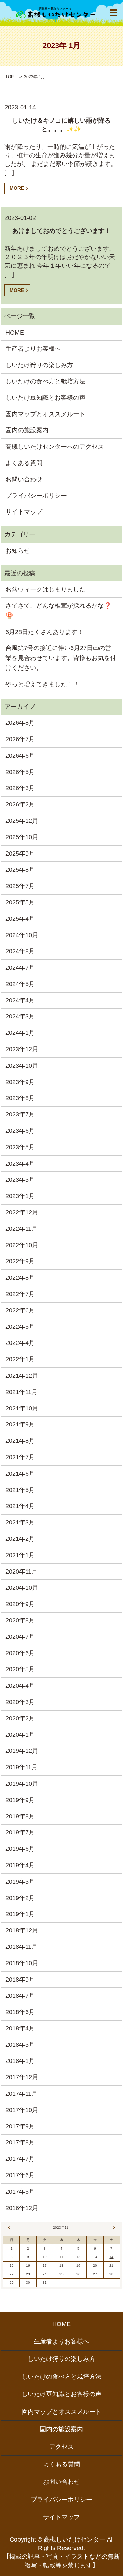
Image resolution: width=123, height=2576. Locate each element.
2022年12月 (22, 1212)
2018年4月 (20, 2028)
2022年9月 (20, 1261)
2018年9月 (20, 1980)
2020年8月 (20, 1620)
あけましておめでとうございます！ (61, 231)
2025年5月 (20, 902)
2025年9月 (20, 854)
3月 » (113, 2227)
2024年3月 (20, 1016)
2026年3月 (20, 788)
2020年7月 (20, 1637)
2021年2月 (20, 1539)
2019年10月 (22, 1784)
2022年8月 (20, 1278)
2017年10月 (22, 2110)
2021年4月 (20, 1506)
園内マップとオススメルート (45, 414)
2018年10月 (22, 1963)
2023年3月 (20, 1180)
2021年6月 (20, 1474)
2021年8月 (20, 1441)
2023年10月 (22, 1066)
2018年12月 (22, 1930)
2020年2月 (20, 1718)
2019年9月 (20, 1800)
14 (111, 2257)
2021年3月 (20, 1522)
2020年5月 (20, 1669)
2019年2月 (20, 1898)
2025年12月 (22, 821)
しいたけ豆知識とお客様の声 (45, 398)
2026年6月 (20, 756)
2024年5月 (20, 984)
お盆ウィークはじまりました (45, 589)
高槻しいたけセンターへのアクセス (55, 447)
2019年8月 (20, 1816)
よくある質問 (24, 463)
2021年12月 (22, 1376)
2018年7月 (20, 1996)
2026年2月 (20, 804)
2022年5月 (20, 1327)
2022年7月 (20, 1294)
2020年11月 (22, 1572)
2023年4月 (20, 1164)
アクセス (61, 2447)
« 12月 (10, 2227)
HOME (15, 333)
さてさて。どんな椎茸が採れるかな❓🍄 (58, 611)
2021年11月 (22, 1392)
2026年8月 (20, 723)
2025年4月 (20, 919)
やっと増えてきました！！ (42, 684)
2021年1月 (20, 1555)
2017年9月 (20, 2126)
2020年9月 (20, 1604)
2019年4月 (20, 1865)
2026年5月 (20, 772)
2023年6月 (20, 1131)
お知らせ (18, 551)
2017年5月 (20, 2192)
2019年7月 (20, 1832)
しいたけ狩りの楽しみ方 (39, 365)
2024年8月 (20, 951)
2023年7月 (20, 1114)
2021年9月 (20, 1424)
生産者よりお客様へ (33, 349)
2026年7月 (20, 739)
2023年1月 (20, 1196)
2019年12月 (22, 1751)
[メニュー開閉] (113, 13)
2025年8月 (20, 870)
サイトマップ (24, 512)
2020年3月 (20, 1702)
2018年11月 (22, 1947)
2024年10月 (22, 935)
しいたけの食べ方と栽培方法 (45, 381)
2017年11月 (22, 2094)
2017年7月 (20, 2159)
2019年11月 (22, 1767)
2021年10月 (22, 1408)
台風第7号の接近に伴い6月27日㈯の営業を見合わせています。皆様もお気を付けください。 (61, 658)
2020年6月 (20, 1653)
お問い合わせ (24, 479)
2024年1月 (20, 1033)
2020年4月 (20, 1686)
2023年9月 (20, 1082)
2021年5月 (20, 1490)
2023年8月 (20, 1098)
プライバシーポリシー (36, 496)
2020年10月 (22, 1588)
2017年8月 (20, 2142)
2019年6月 (20, 1849)
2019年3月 (20, 1882)
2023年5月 (20, 1147)
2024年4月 (20, 1000)
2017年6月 (20, 2175)
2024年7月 (20, 968)
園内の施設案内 (27, 430)
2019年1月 (20, 1914)
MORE (17, 188)
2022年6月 (20, 1310)
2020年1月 (20, 1735)
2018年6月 (20, 2012)
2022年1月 (20, 1359)
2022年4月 (20, 1343)
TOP (10, 77)
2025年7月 (20, 886)
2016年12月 (22, 2208)
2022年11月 (22, 1229)
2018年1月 (20, 2061)
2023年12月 (22, 1049)
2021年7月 (20, 1457)
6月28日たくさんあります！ (44, 632)
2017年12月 (22, 2077)
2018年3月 (20, 2045)
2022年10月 (22, 1245)
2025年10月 (22, 837)
